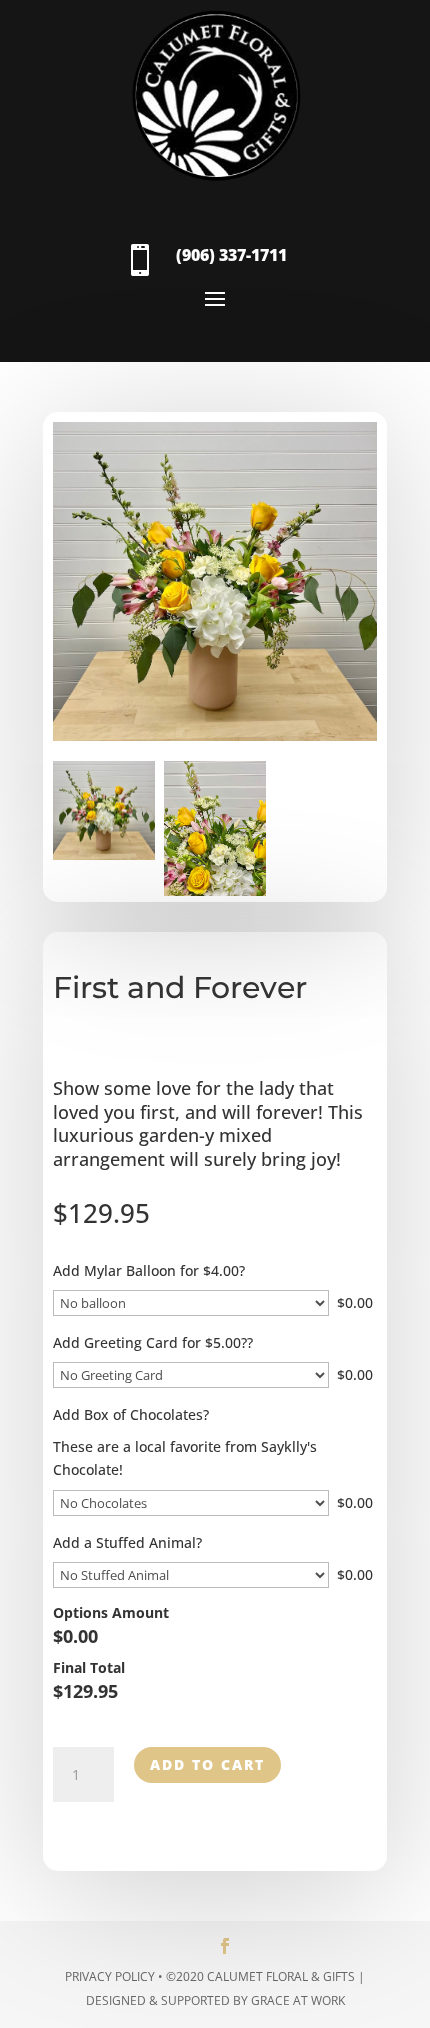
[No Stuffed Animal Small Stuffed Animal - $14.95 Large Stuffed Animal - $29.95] (191, 1575)
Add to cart (207, 1764)
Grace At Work (298, 2000)
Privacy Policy (110, 1976)
